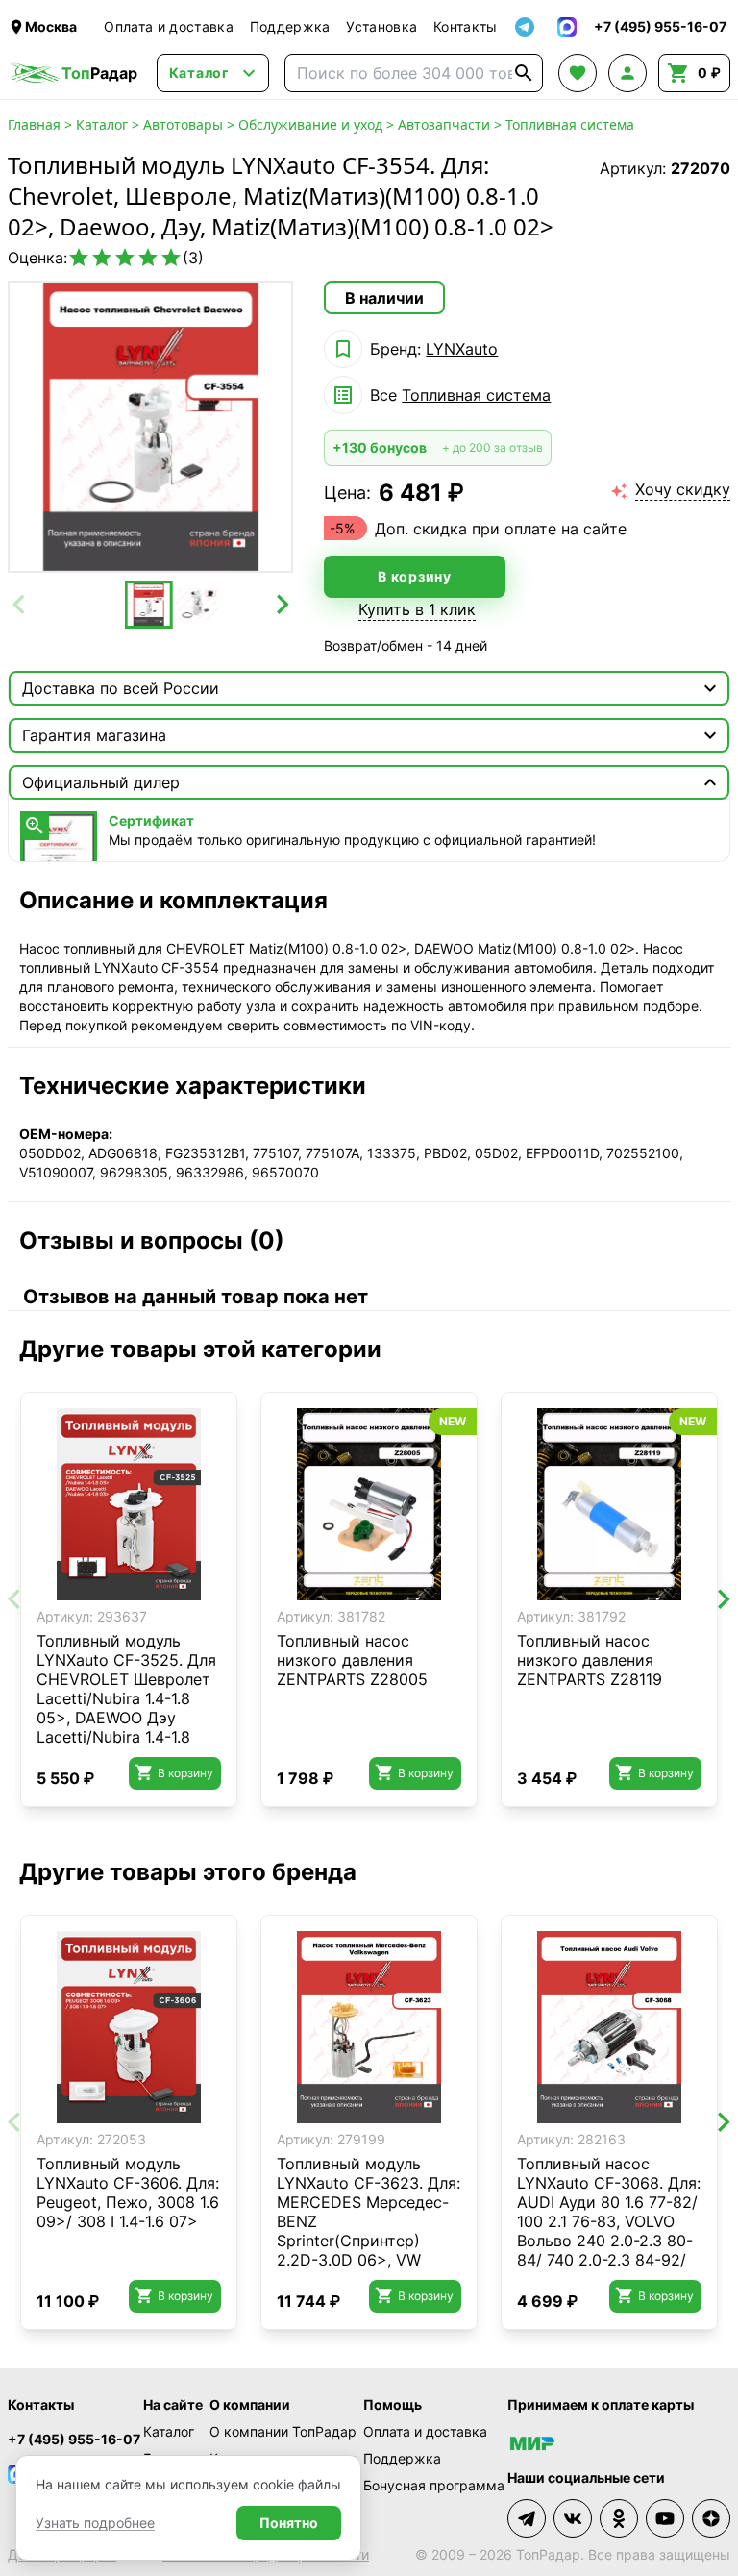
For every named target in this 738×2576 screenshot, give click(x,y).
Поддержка (290, 26)
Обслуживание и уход (310, 124)
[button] (149, 605)
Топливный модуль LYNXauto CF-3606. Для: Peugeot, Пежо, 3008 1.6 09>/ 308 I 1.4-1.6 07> (128, 2192)
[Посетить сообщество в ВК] (573, 2518)
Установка (381, 26)
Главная (34, 124)
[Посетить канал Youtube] (665, 2518)
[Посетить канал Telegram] (527, 2518)
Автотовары (183, 124)
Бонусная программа (434, 2485)
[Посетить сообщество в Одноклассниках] (619, 2518)
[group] (150, 427)
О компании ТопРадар (283, 2431)
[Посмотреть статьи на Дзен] (711, 2518)
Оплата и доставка (169, 26)
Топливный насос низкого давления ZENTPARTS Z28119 (590, 1660)
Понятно (289, 2523)
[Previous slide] (20, 605)
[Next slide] (281, 605)
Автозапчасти (444, 124)
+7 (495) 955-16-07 (74, 2439)
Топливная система (570, 124)
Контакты (466, 26)
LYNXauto (462, 349)
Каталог (102, 124)
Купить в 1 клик (417, 609)
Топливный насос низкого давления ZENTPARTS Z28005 (352, 1660)
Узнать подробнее (95, 2523)
